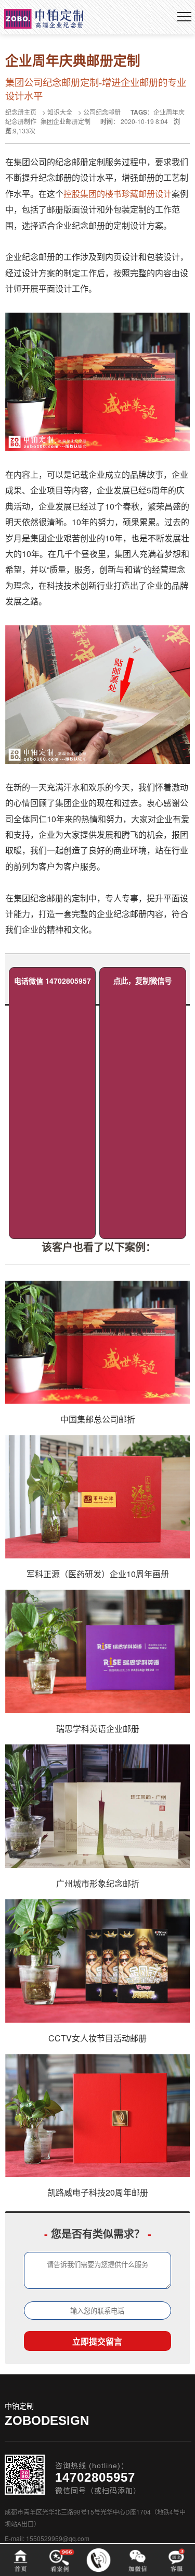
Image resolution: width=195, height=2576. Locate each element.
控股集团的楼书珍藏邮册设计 (118, 194)
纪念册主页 (21, 112)
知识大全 (60, 112)
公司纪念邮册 (102, 112)
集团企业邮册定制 (66, 121)
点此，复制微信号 (142, 981)
